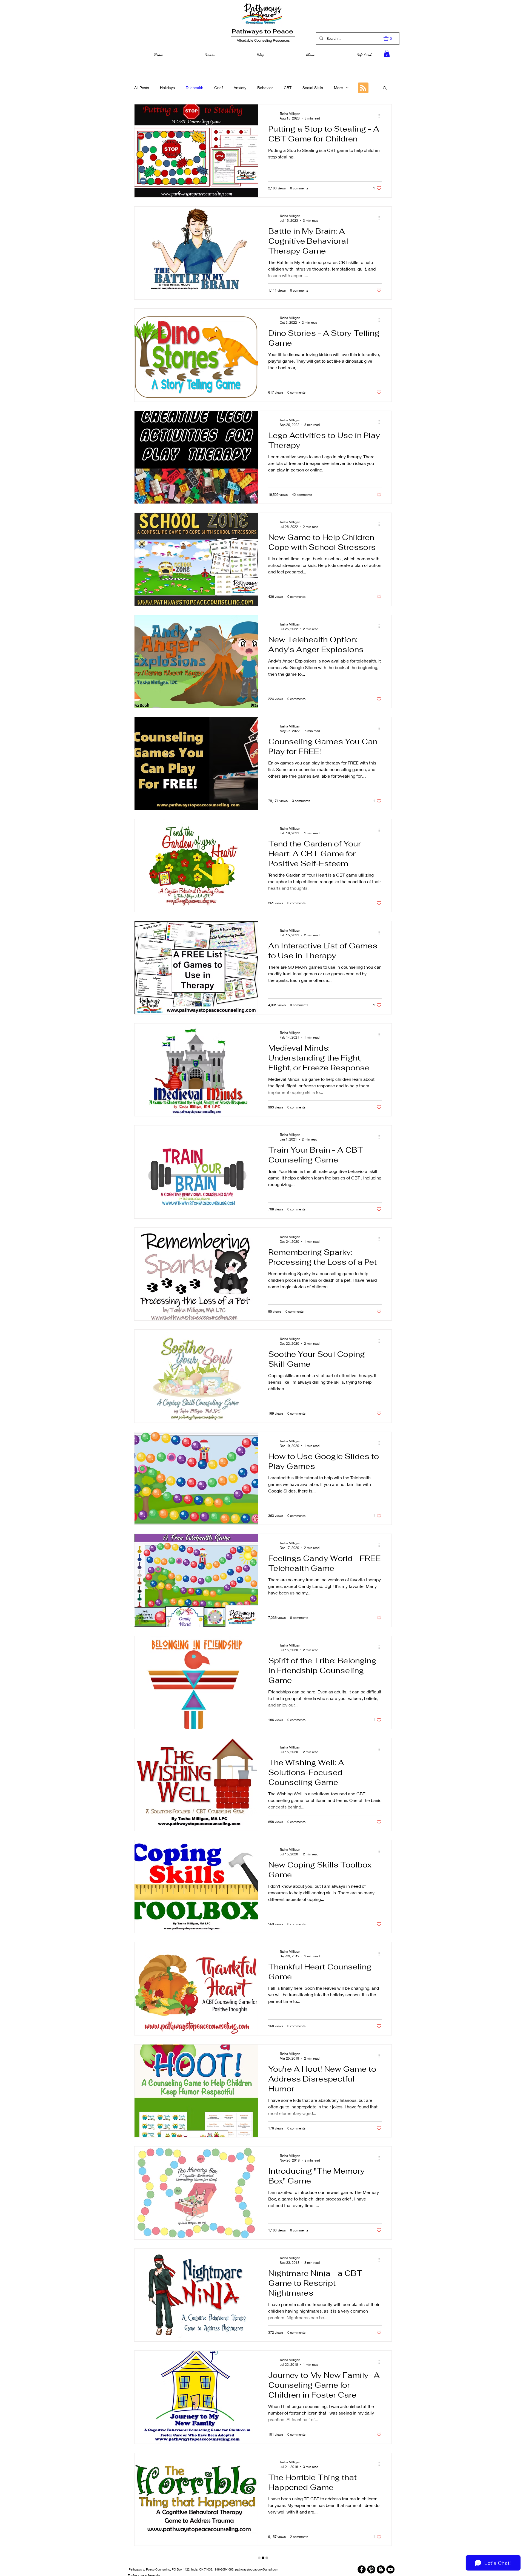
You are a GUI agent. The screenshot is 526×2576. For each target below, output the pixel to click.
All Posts (142, 88)
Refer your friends (144, 2563)
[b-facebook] (362, 2557)
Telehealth (195, 88)
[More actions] (381, 116)
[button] (390, 38)
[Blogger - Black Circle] (381, 2557)
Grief (218, 88)
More (338, 88)
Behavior (265, 88)
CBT (288, 88)
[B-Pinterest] (371, 2557)
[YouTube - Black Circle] (390, 2557)
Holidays (167, 88)
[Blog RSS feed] (363, 88)
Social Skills (313, 88)
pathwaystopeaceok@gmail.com (257, 2557)
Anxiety (240, 88)
